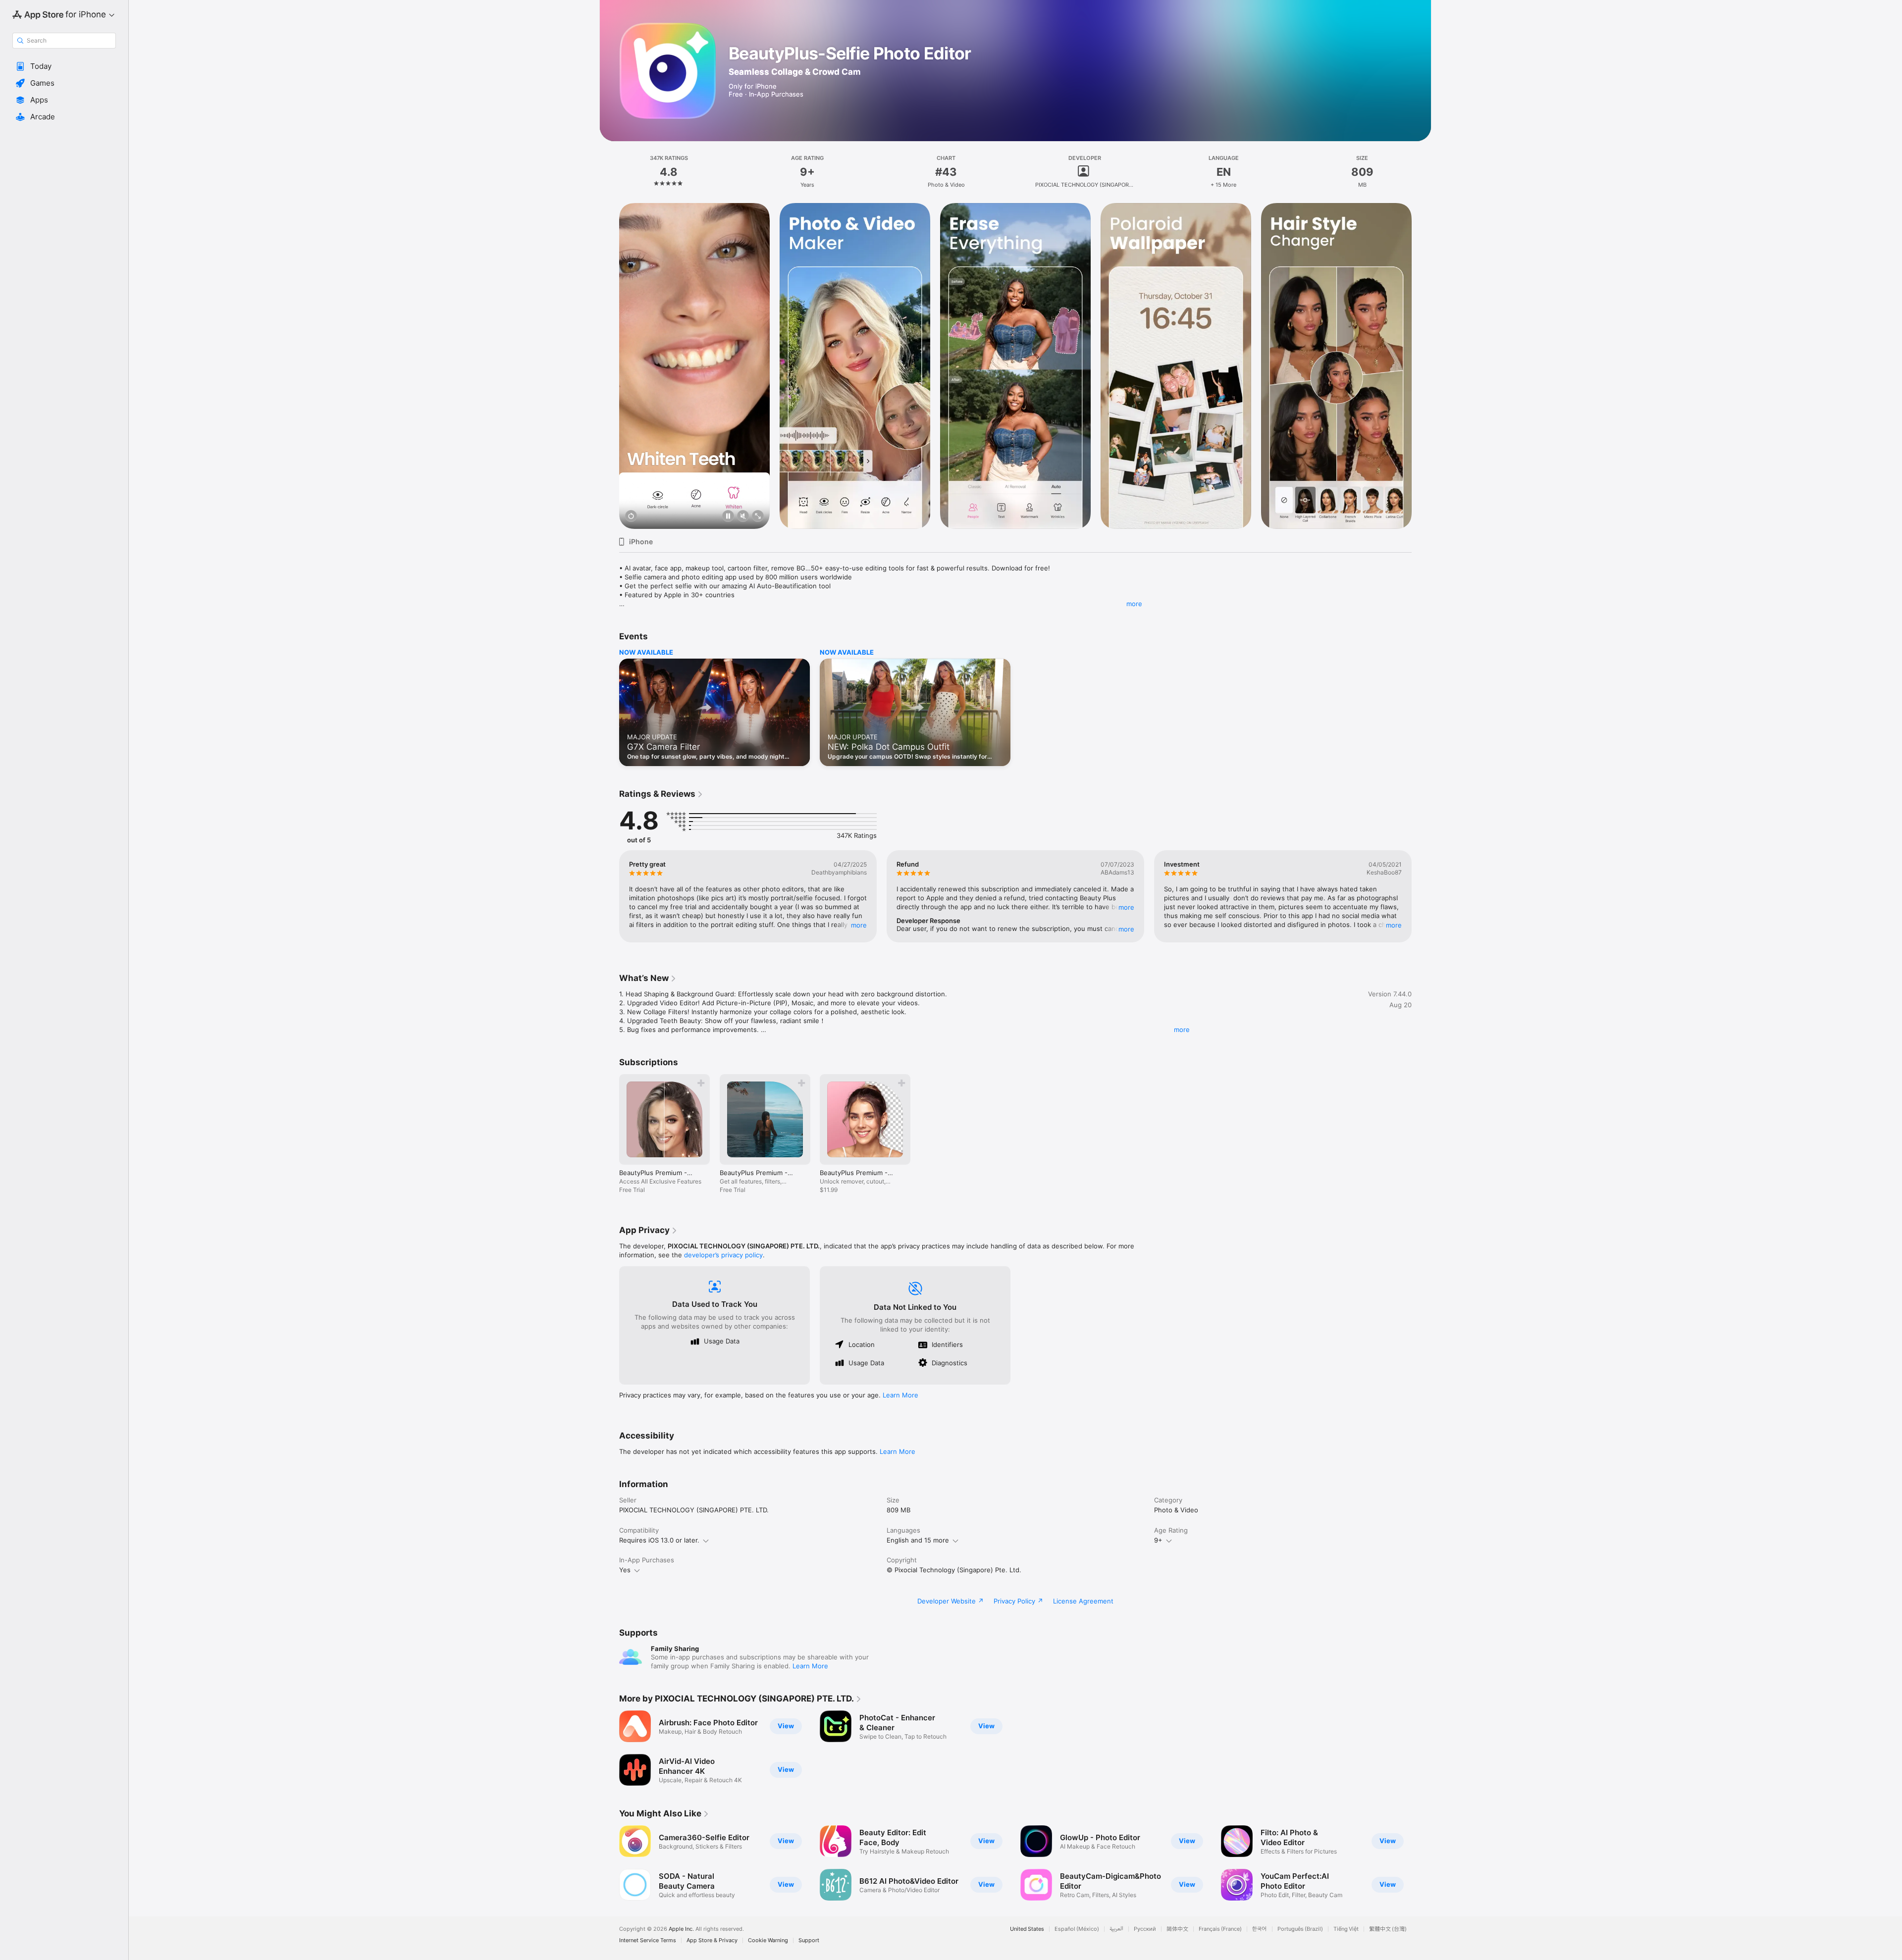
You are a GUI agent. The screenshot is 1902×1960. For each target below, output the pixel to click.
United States (1027, 1929)
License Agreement (1083, 1601)
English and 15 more (918, 1540)
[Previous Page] (609, 366)
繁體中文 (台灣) (1388, 1929)
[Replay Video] (631, 517)
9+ (1158, 1540)
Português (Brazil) (1300, 1929)
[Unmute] (743, 517)
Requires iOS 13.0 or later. (659, 1540)
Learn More (900, 1395)
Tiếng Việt (1346, 1929)
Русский (1145, 1929)
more (1134, 604)
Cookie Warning (768, 1940)
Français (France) (1220, 1929)
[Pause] (728, 517)
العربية (1116, 1929)
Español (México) (1077, 1929)
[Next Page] (1422, 366)
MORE (859, 925)
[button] (64, 66)
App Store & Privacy (712, 1940)
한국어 (1260, 1929)
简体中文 (1177, 1929)
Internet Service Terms (648, 1940)
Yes (625, 1570)
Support (809, 1940)
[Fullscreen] (758, 517)
